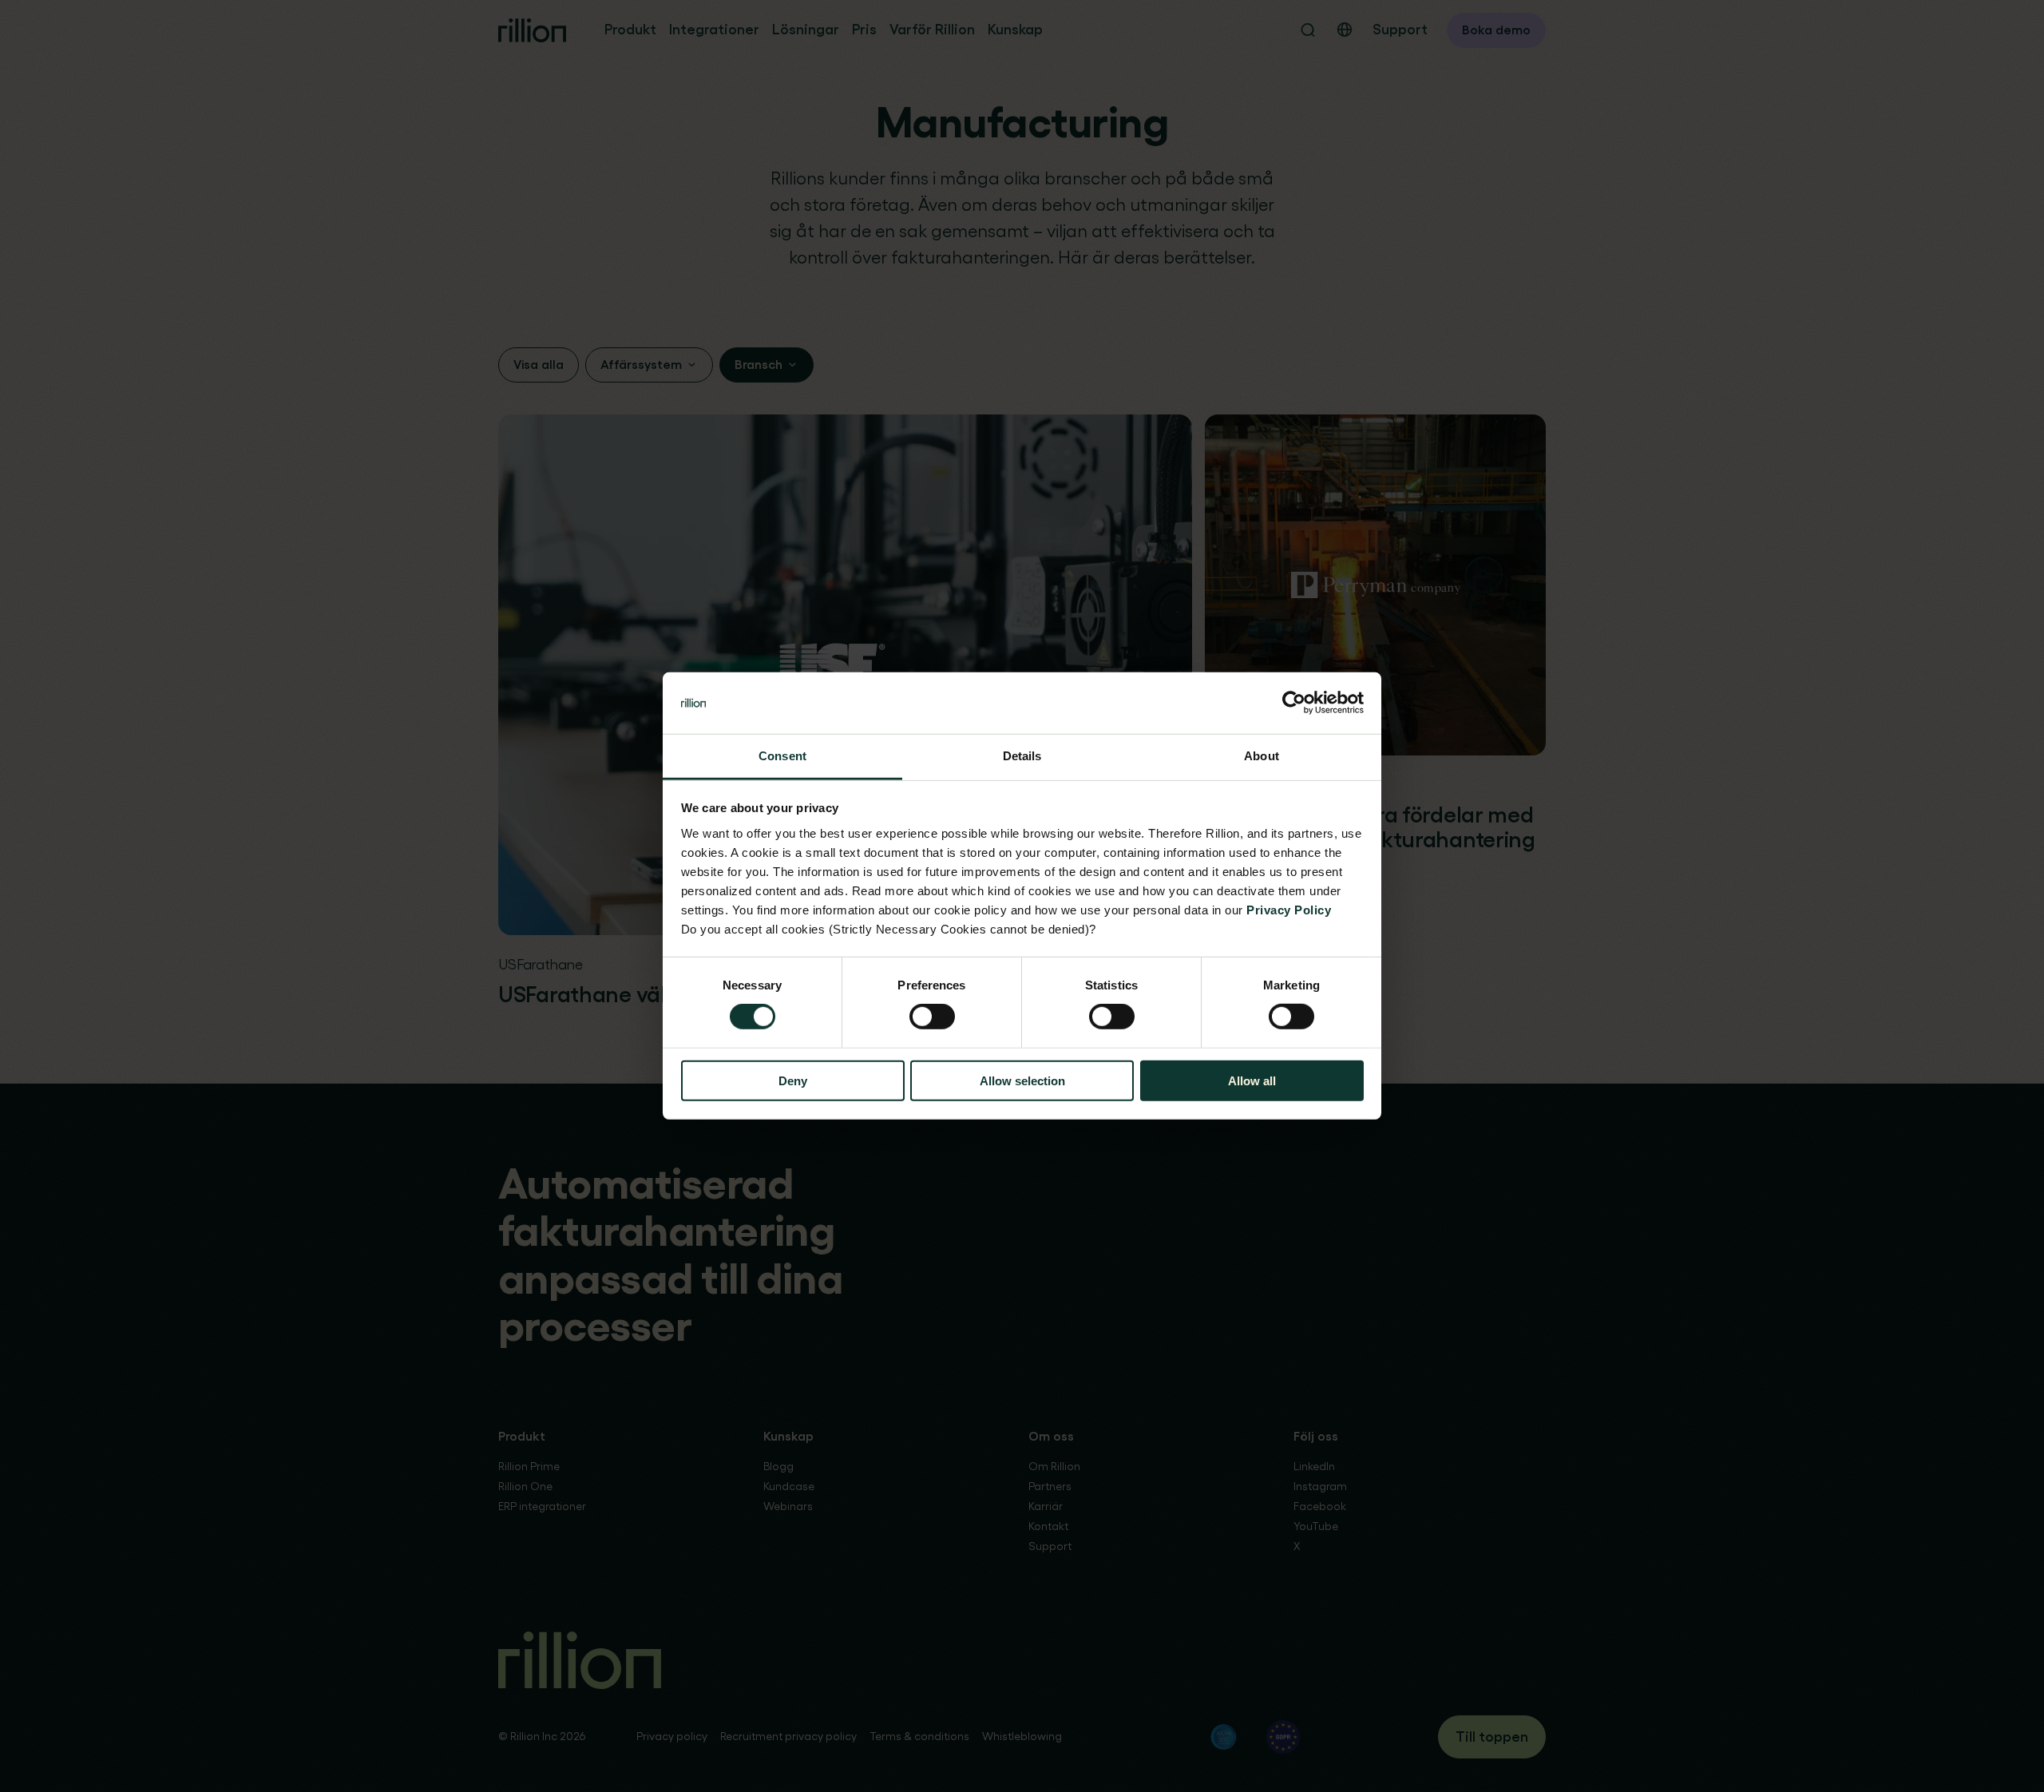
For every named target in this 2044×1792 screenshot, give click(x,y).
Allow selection (1022, 1080)
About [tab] (1262, 756)
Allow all (1252, 1080)
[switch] (932, 1017)
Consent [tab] (782, 756)
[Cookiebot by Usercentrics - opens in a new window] (1294, 703)
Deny (793, 1080)
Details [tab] (1022, 756)
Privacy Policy (1289, 910)
